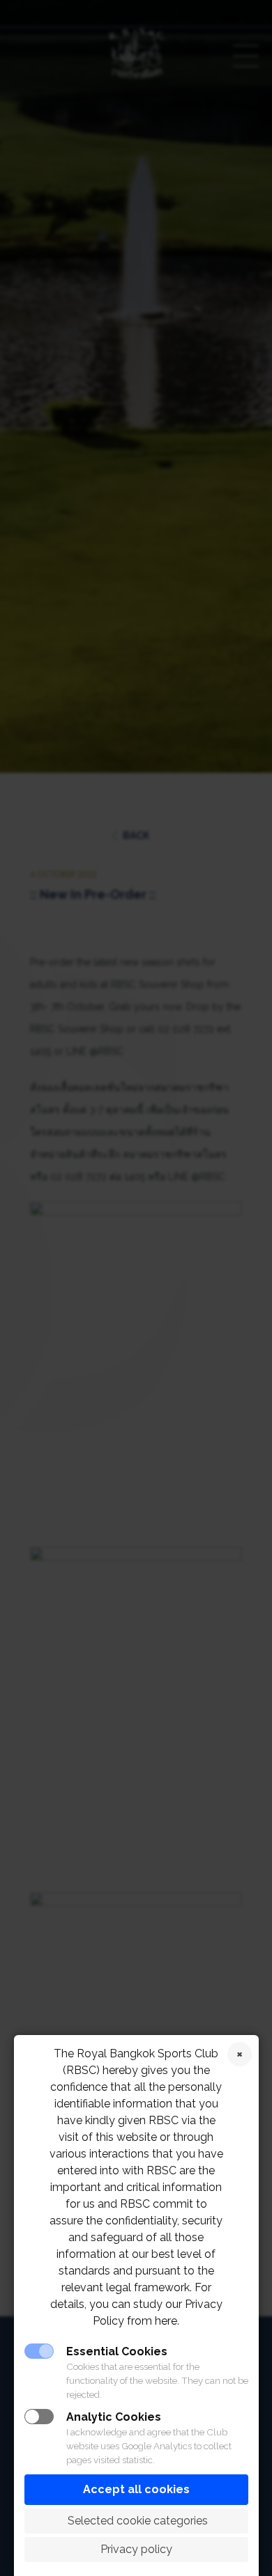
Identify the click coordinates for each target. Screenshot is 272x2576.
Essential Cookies (117, 2351)
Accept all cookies (136, 2489)
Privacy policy (136, 2549)
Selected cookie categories (136, 2521)
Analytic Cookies (114, 2417)
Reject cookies (240, 2054)
